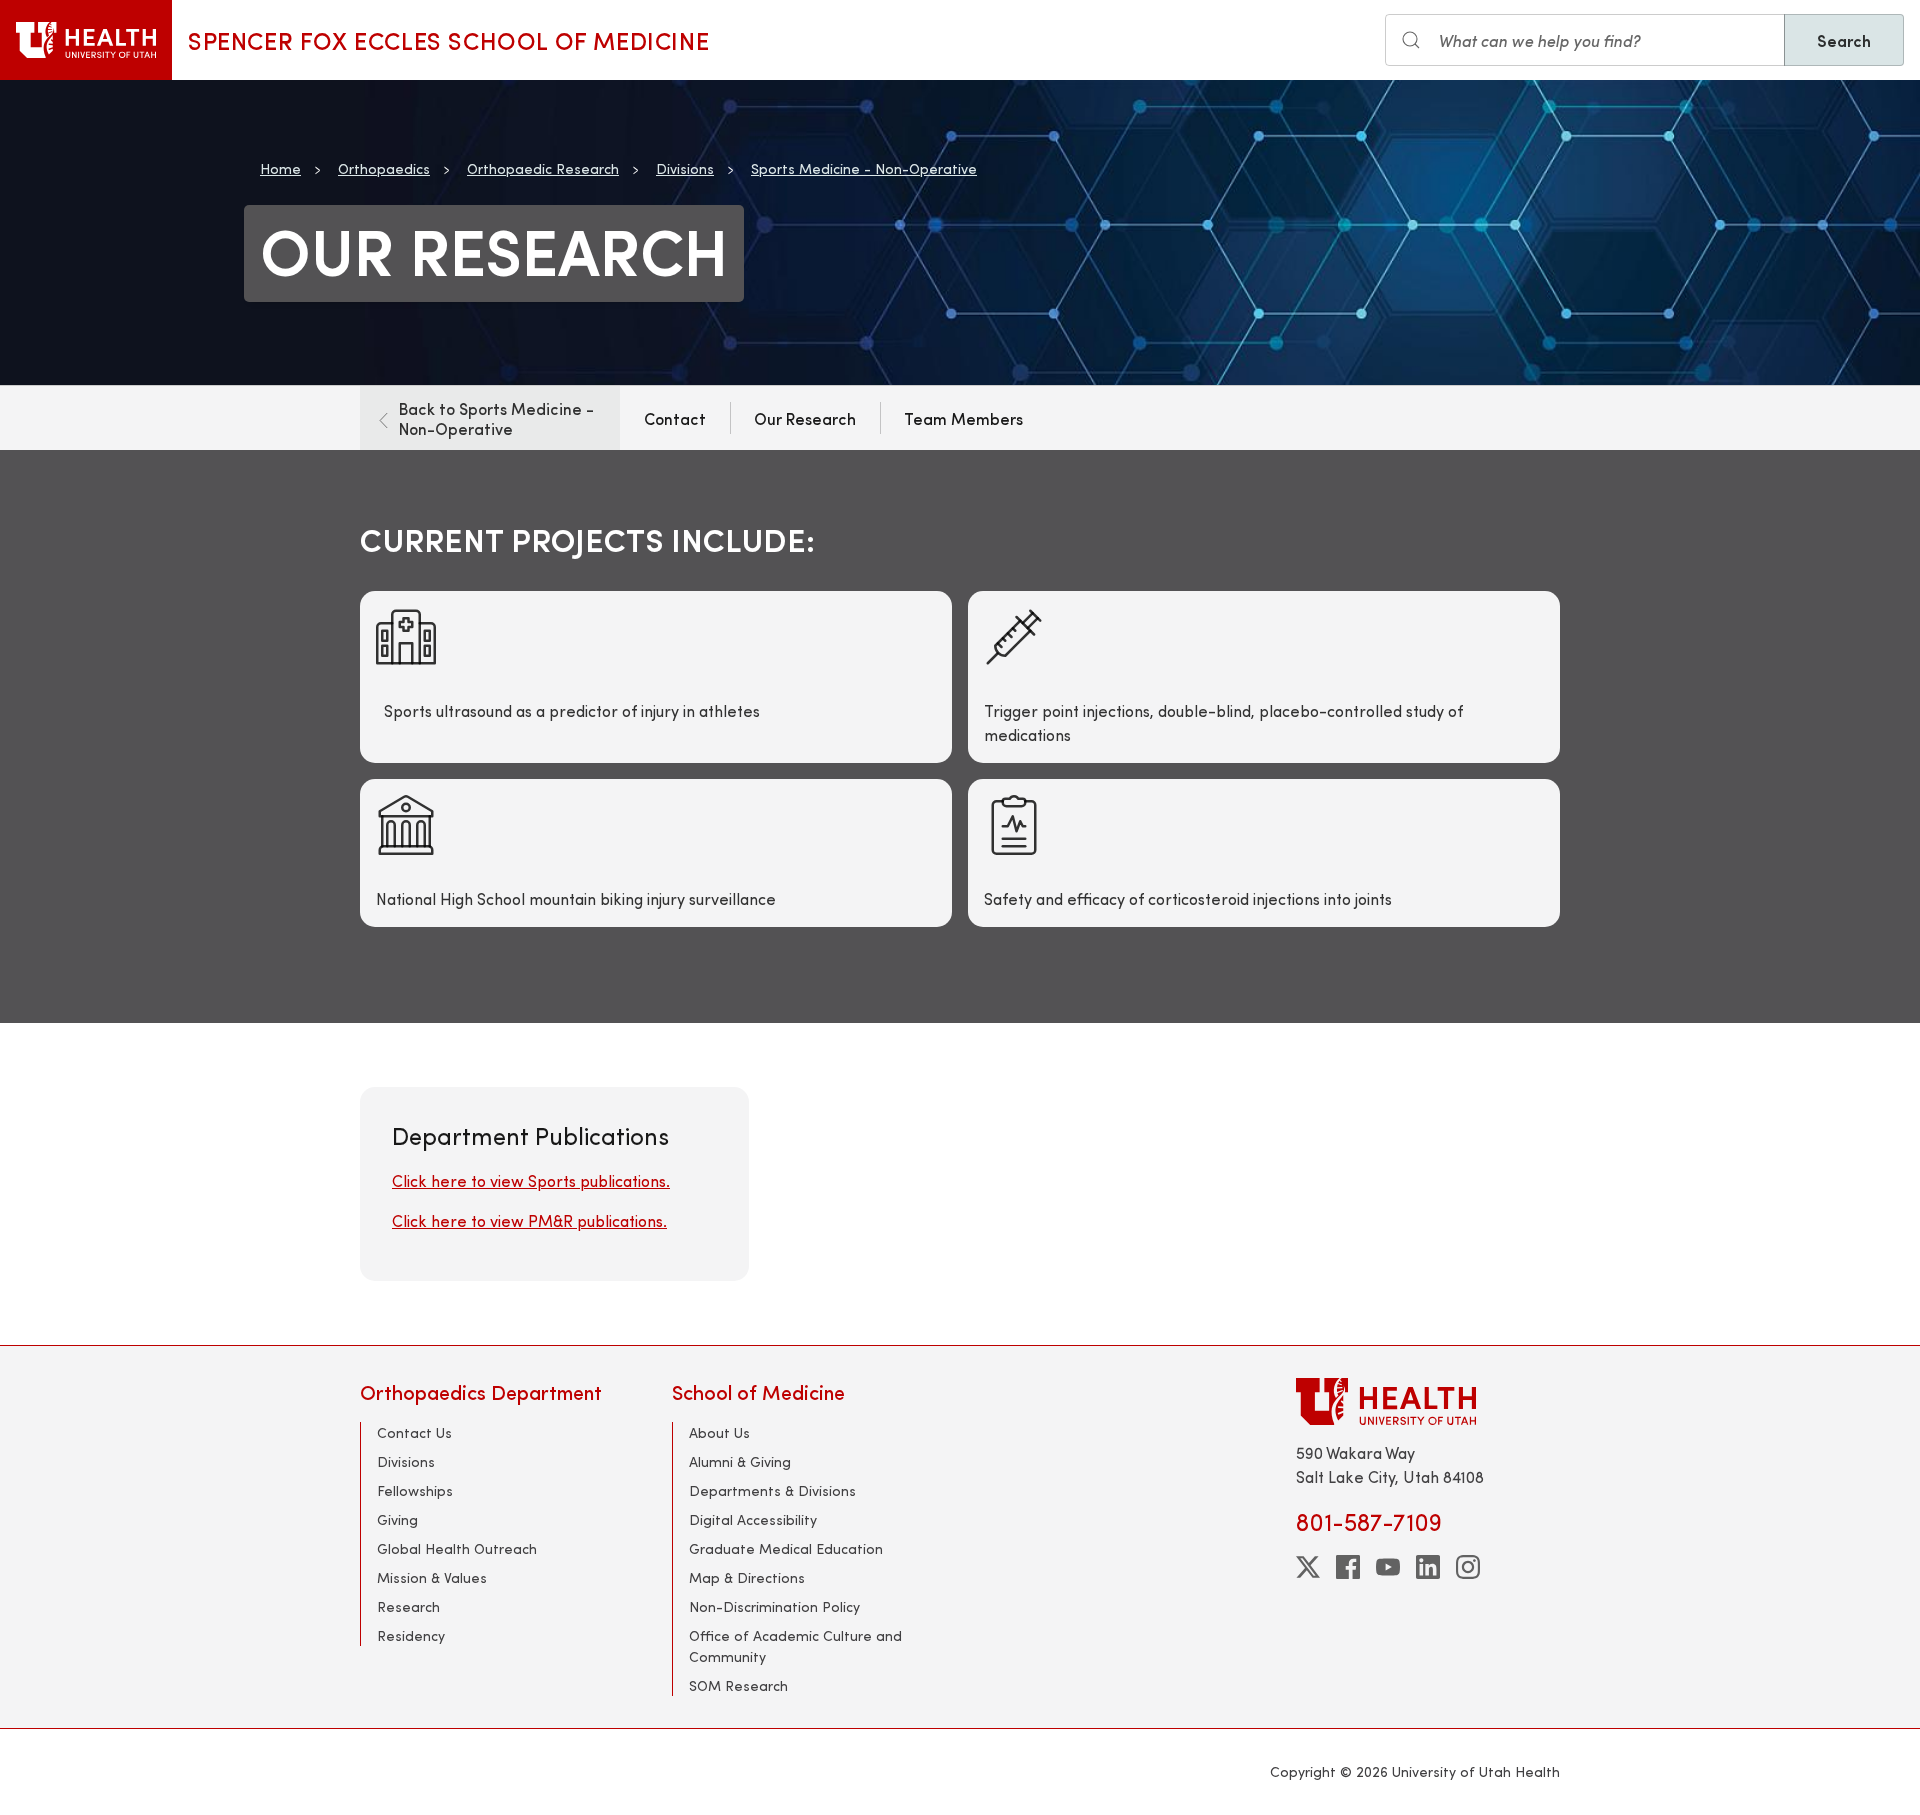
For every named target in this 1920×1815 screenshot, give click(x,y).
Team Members (963, 418)
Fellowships (415, 1490)
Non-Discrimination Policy (774, 1606)
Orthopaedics (384, 168)
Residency (411, 1635)
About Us (719, 1432)
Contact (675, 418)
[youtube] (1388, 1567)
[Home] (86, 40)
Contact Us (414, 1432)
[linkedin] (1428, 1567)
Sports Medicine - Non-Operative (864, 168)
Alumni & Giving (740, 1461)
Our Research (805, 418)
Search (1844, 40)
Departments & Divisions (772, 1490)
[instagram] (1468, 1567)
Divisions (685, 168)
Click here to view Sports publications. (531, 1180)
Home (280, 168)
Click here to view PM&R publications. (529, 1220)
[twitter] (1308, 1567)
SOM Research (738, 1685)
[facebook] (1348, 1567)
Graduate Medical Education (786, 1548)
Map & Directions (747, 1577)
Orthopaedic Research (543, 168)
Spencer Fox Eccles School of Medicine (448, 40)
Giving (397, 1519)
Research (408, 1606)
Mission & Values (432, 1577)
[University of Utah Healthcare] (1428, 1401)
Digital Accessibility (753, 1519)
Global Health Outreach (457, 1548)
